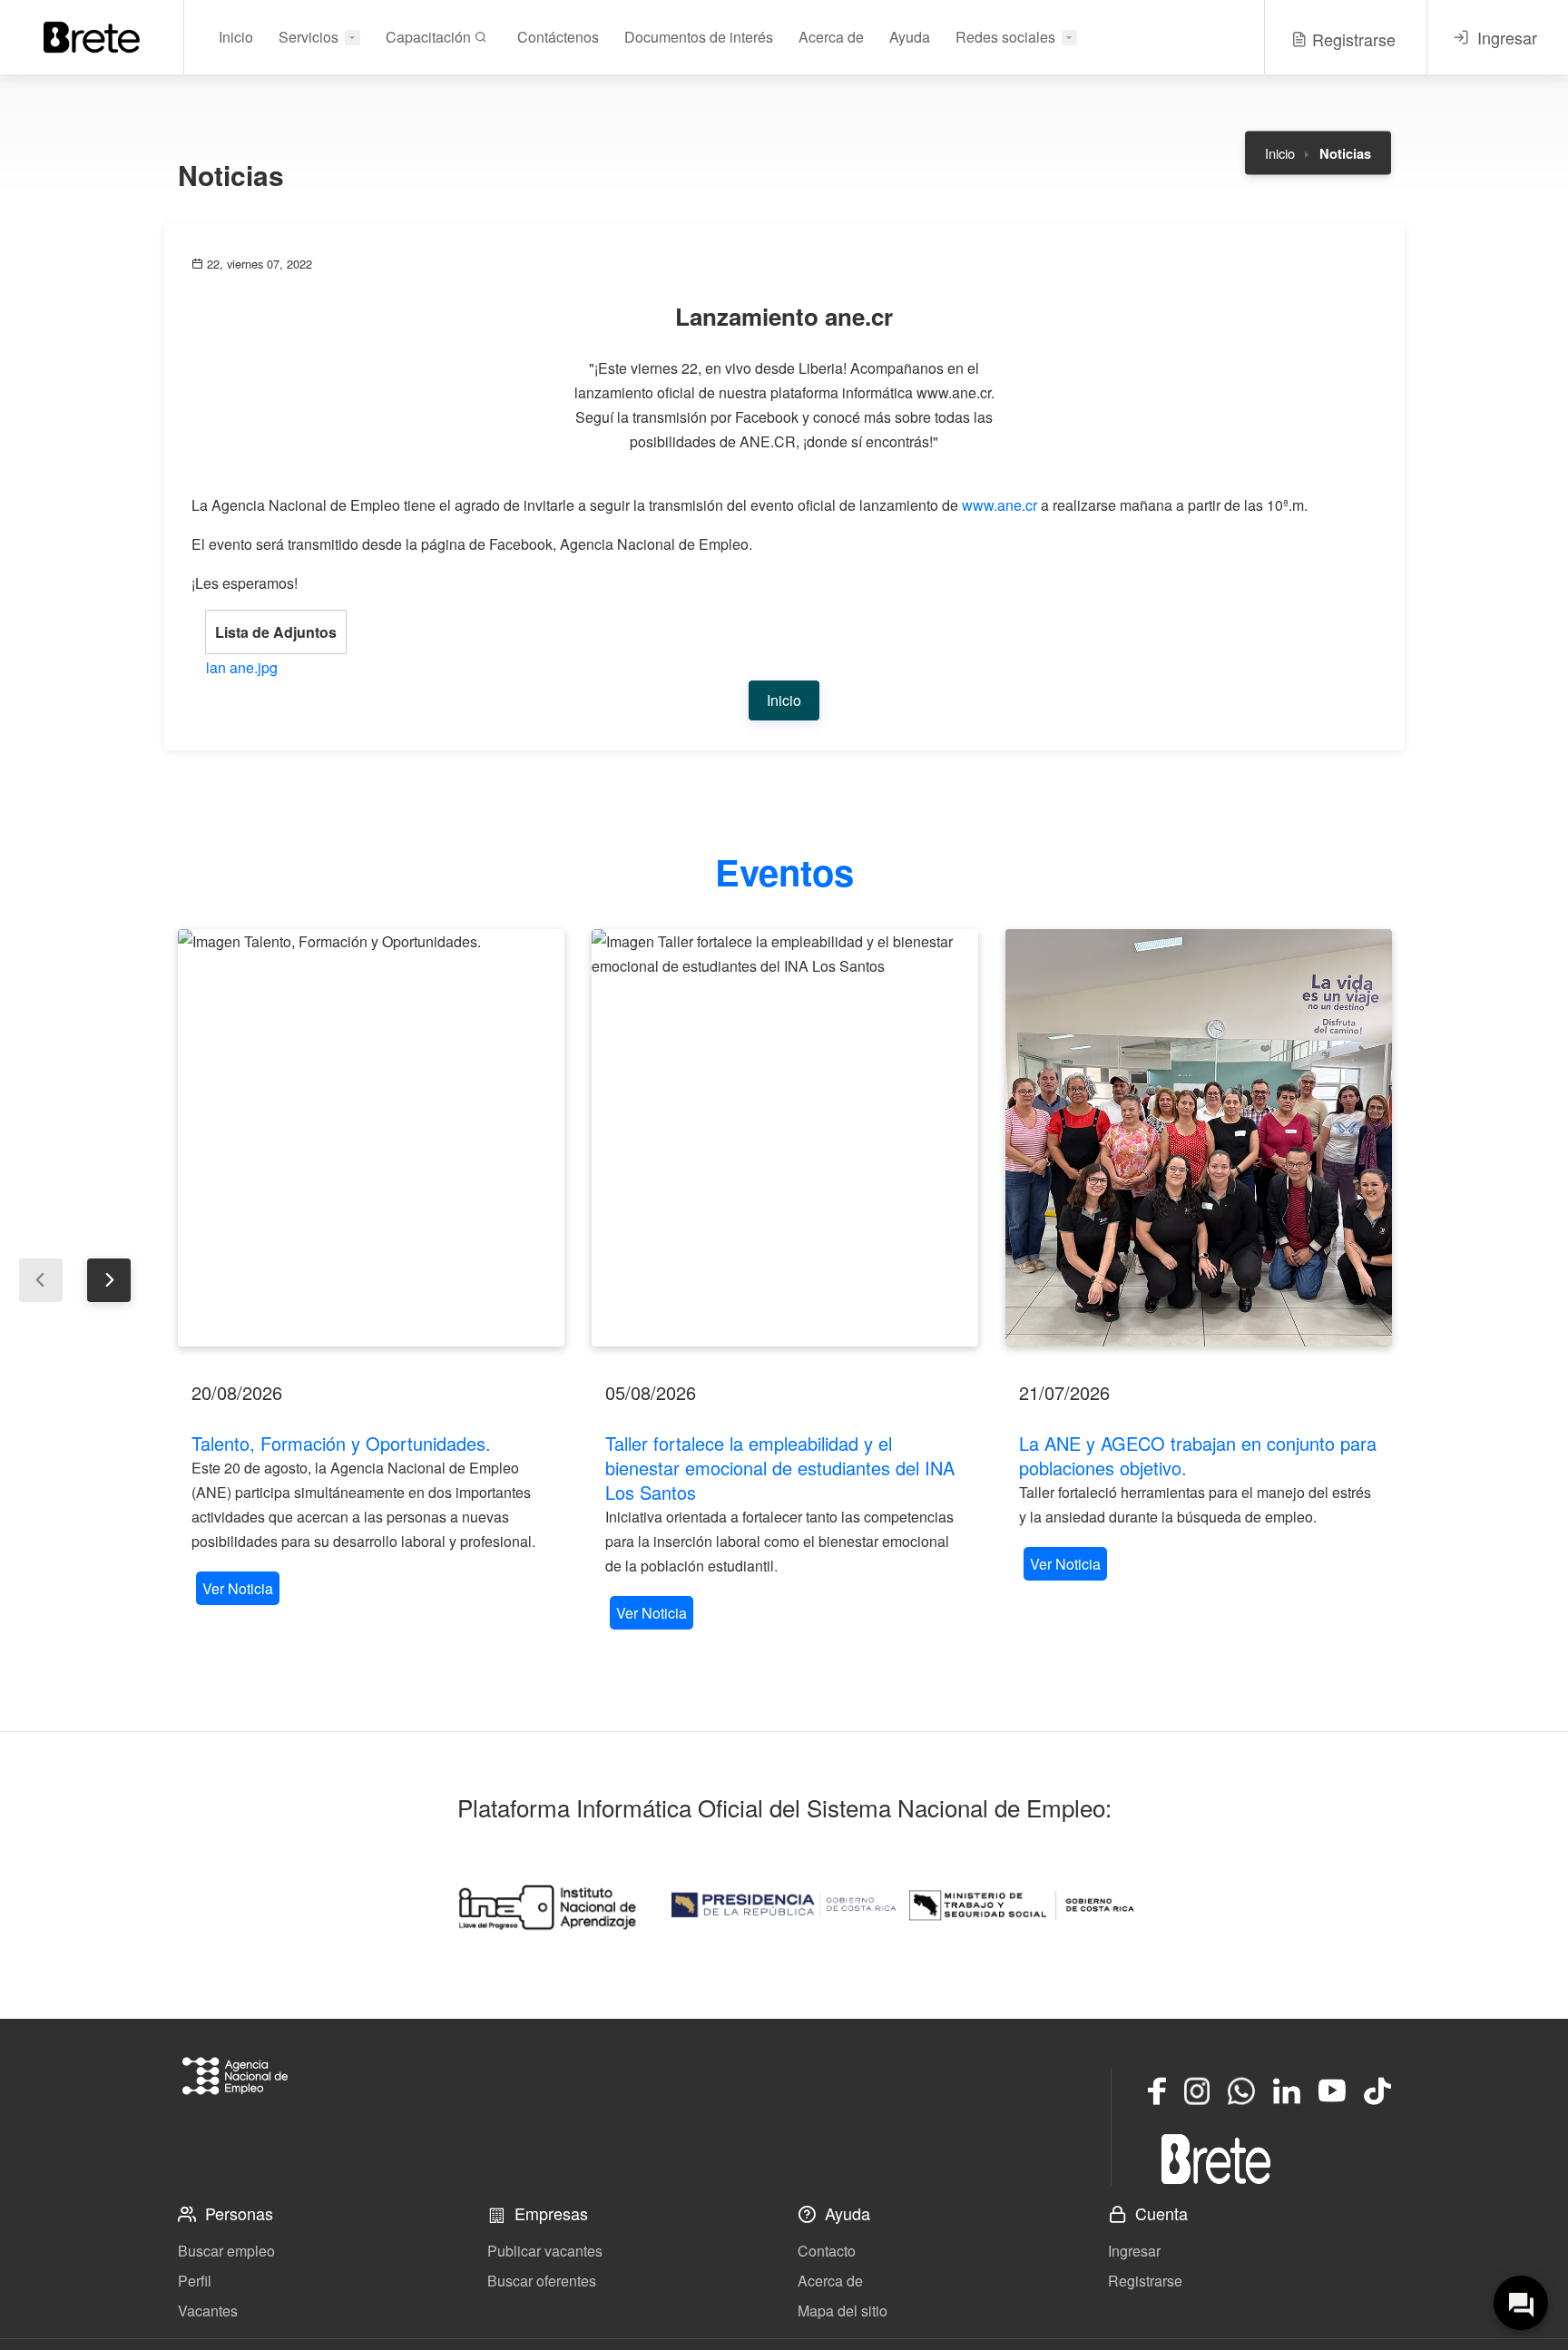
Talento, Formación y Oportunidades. (341, 1443)
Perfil (195, 2281)
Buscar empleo (226, 2251)
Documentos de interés (699, 37)
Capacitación (430, 37)
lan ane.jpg (242, 667)
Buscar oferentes (542, 2281)
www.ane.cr (1000, 505)
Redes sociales (1005, 37)
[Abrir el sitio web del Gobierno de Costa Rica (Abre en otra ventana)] (784, 1905)
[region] (371, 1269)
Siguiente (109, 1280)
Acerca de (831, 37)
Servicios (309, 37)
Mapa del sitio (843, 2311)
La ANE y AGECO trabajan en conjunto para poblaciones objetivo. (1198, 1455)
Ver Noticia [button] (238, 1588)
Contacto (827, 2251)
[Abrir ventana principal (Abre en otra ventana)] (1216, 2159)
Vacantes (208, 2311)
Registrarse (1145, 2281)
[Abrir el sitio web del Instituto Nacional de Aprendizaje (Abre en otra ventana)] (546, 1905)
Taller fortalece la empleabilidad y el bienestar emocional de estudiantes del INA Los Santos (780, 1468)
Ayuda (910, 37)
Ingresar (1134, 2251)
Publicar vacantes (545, 2251)
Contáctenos (558, 37)
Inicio (236, 37)
